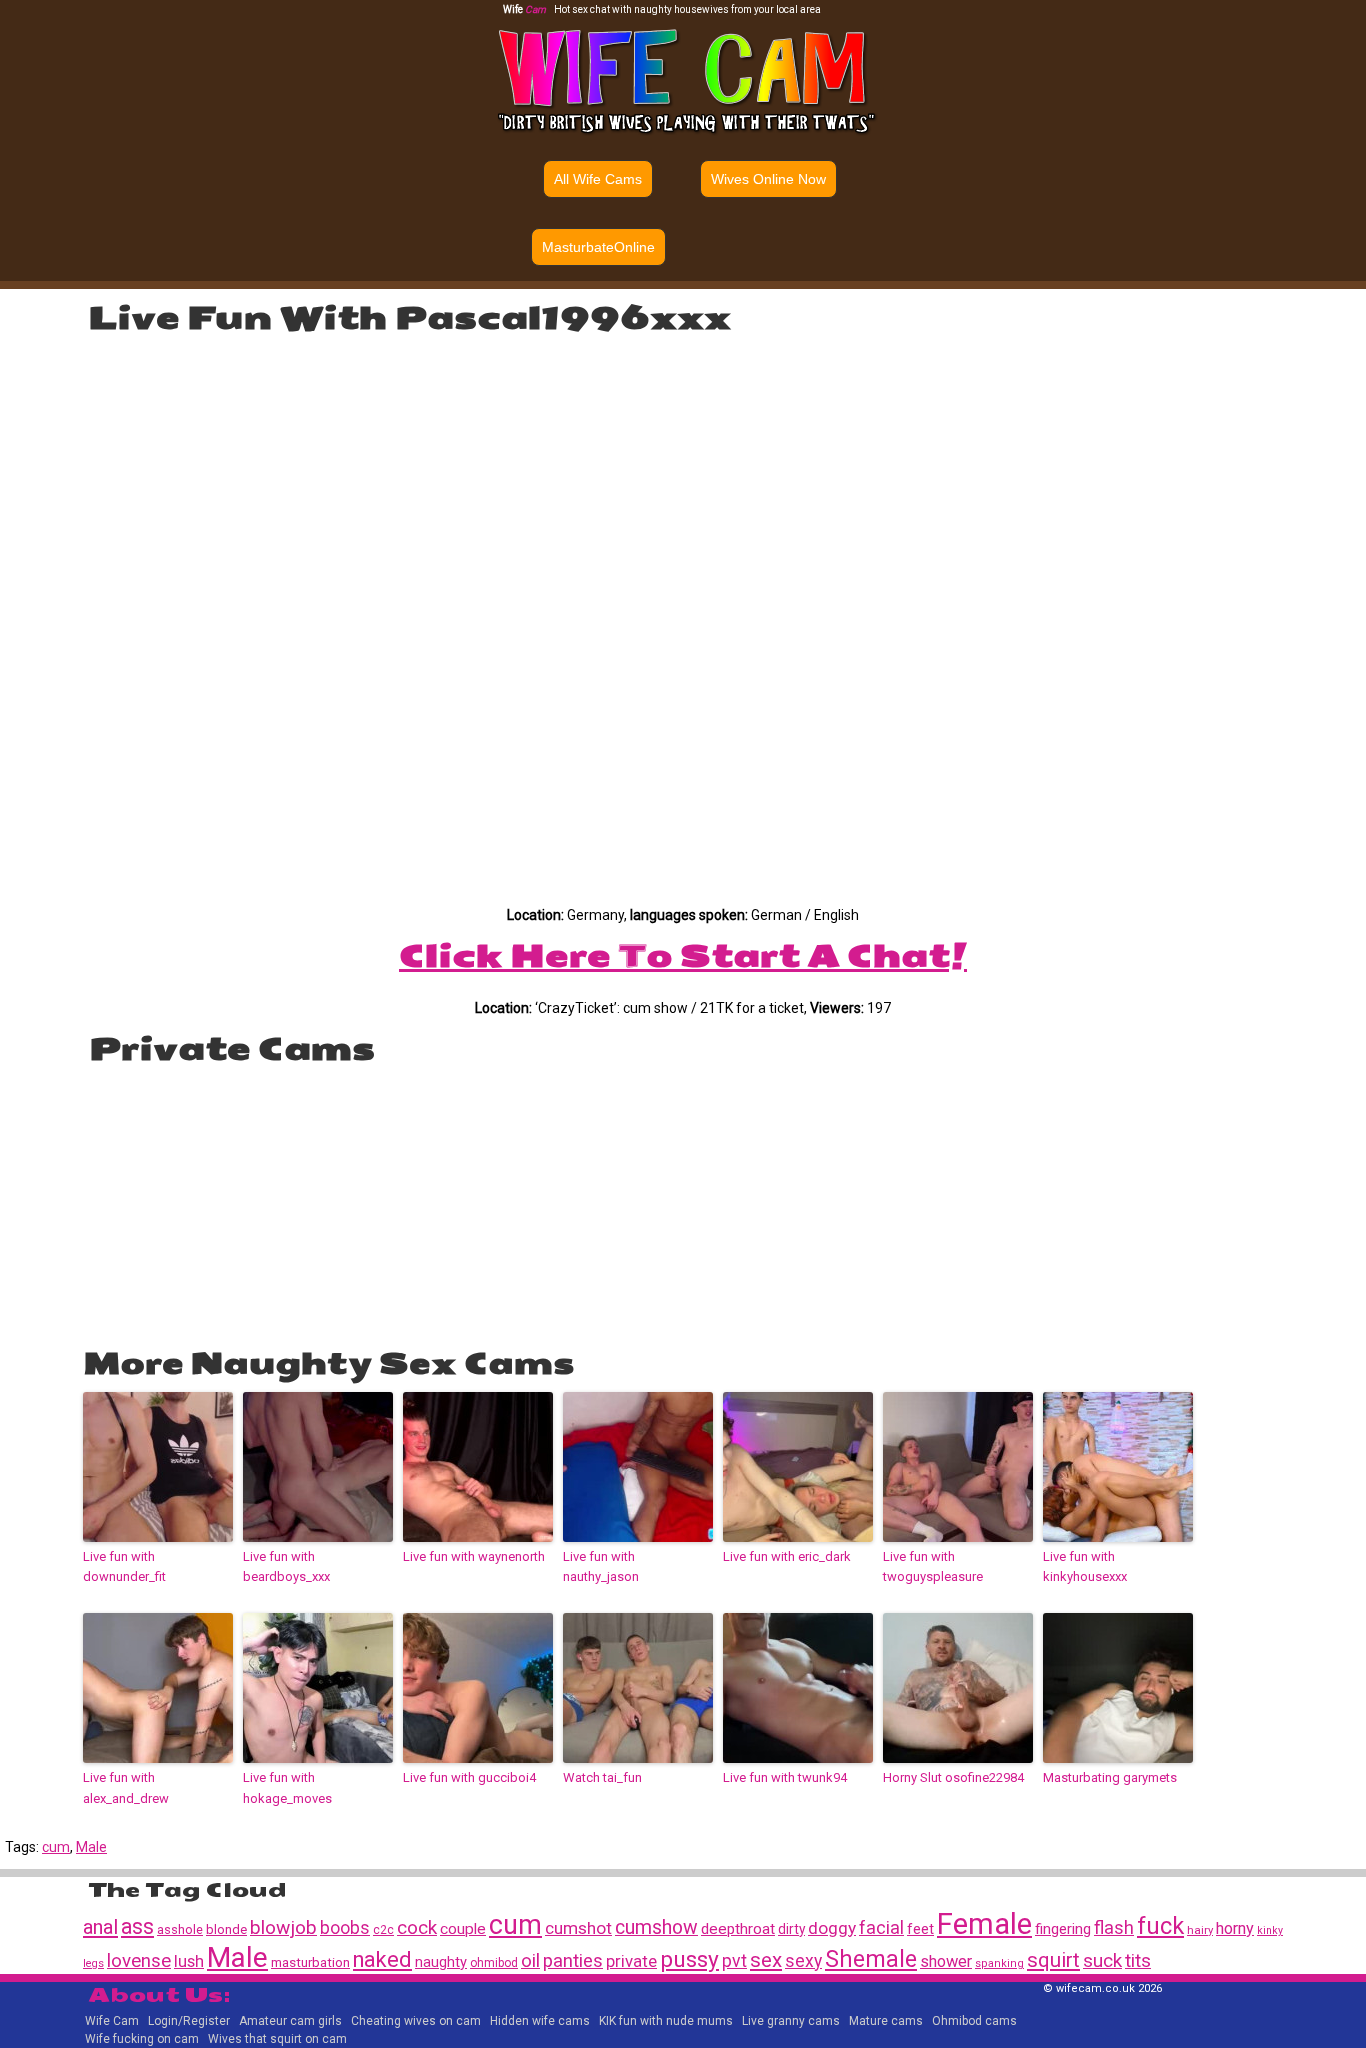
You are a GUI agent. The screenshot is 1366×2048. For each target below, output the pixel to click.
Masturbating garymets (1110, 1777)
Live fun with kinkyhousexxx (1085, 1567)
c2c (383, 1930)
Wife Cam (112, 2021)
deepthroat (738, 1929)
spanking (999, 1963)
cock (417, 1927)
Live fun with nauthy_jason (601, 1567)
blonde (226, 1929)
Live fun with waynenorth (474, 1556)
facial (881, 1927)
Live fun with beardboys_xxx (286, 1567)
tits (1138, 1961)
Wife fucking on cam (142, 2039)
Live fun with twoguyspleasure (933, 1567)
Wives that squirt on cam (277, 2039)
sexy (803, 1961)
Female (984, 1924)
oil (530, 1960)
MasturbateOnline (598, 247)
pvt (734, 1961)
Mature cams (886, 2021)
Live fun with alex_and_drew (126, 1788)
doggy (832, 1928)
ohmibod (494, 1963)
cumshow (656, 1927)
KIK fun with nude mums (666, 2021)
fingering (1063, 1929)
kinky (1270, 1930)
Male (91, 1847)
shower (946, 1961)
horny (1235, 1928)
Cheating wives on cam (416, 2021)
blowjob (283, 1927)
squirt (1053, 1960)
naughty (441, 1962)
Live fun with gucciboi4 (469, 1777)
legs (93, 1963)
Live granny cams (791, 2021)
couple (463, 1929)
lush (189, 1961)
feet (920, 1929)
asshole (180, 1929)
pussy (689, 1959)
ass (137, 1926)
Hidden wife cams (540, 2021)
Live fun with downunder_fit (124, 1567)
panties (573, 1961)
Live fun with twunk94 (785, 1777)
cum (56, 1847)
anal (100, 1927)
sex (766, 1960)
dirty (791, 1929)
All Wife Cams (598, 179)
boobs (345, 1928)
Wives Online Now (768, 179)
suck (1102, 1960)
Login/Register (189, 2021)
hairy (1200, 1930)
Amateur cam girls (290, 2021)
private (631, 1961)
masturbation (310, 1962)
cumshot (578, 1928)
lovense (139, 1961)
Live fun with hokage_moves (287, 1788)
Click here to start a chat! (683, 956)
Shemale (871, 1959)
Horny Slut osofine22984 (953, 1777)
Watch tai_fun (602, 1777)
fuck (1160, 1926)
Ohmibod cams (974, 2021)
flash (1114, 1927)
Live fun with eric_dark (787, 1556)
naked (382, 1959)
